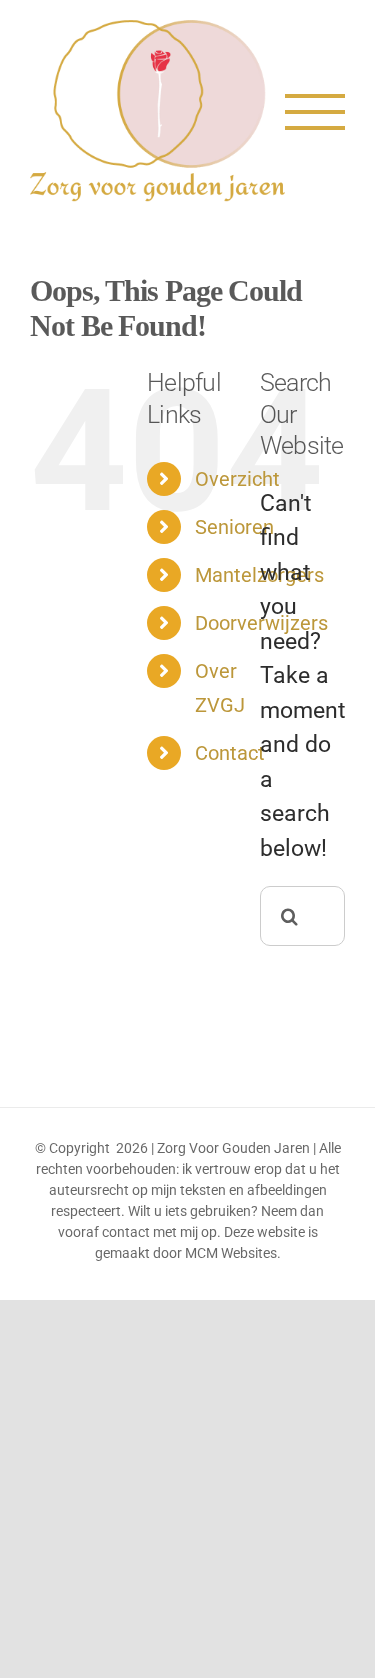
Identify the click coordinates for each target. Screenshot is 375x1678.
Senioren (234, 527)
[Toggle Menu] (315, 112)
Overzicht (237, 479)
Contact (230, 753)
